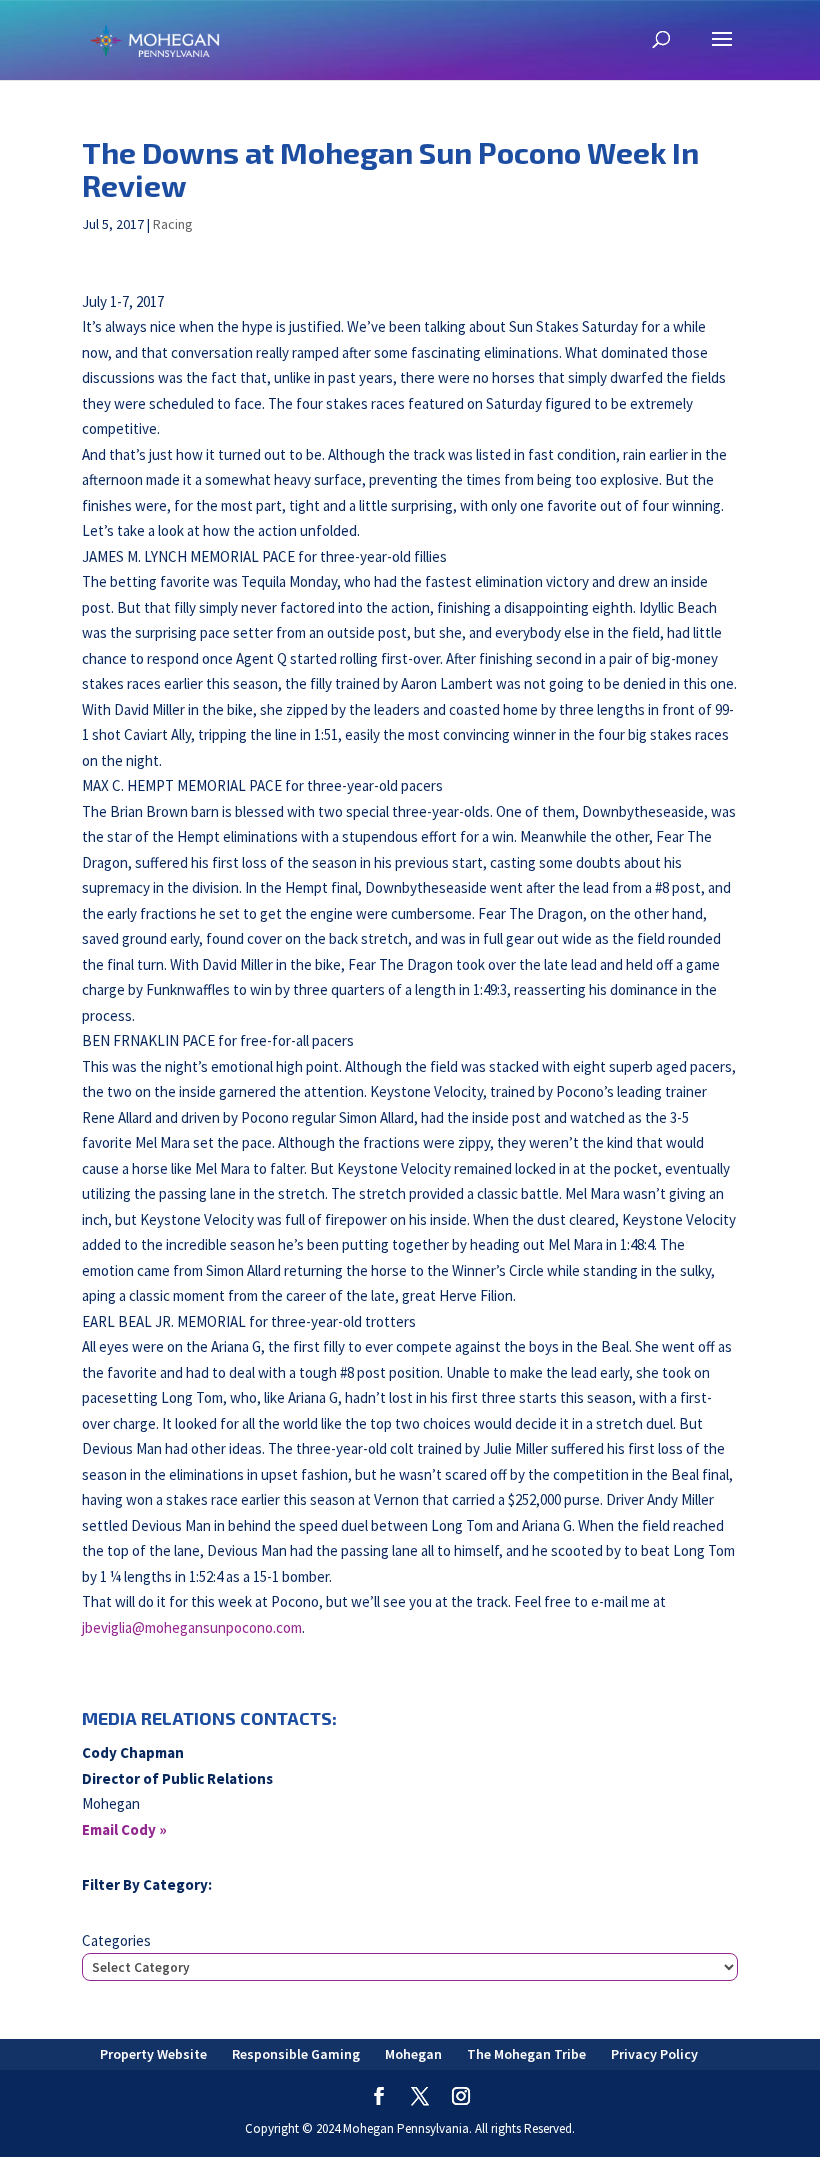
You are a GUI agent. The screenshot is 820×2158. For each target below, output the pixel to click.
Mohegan (413, 2054)
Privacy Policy (654, 2054)
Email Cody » (124, 1829)
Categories (116, 1940)
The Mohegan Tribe (526, 2054)
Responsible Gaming (296, 2054)
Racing (173, 224)
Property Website (153, 2054)
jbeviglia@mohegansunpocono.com (192, 1627)
